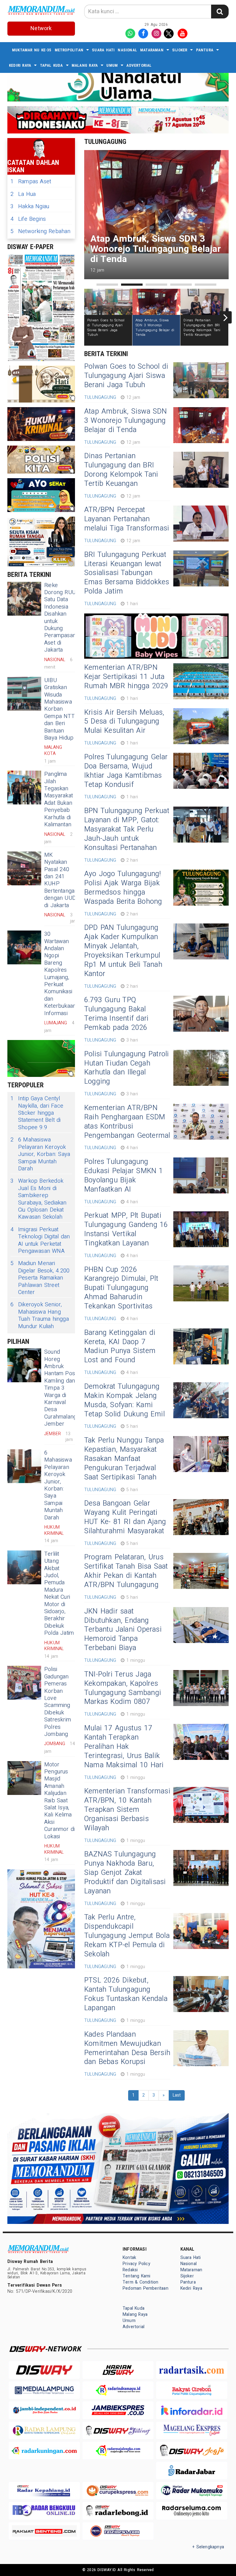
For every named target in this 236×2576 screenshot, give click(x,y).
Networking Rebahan (41, 231)
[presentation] (87, 317)
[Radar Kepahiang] (44, 2491)
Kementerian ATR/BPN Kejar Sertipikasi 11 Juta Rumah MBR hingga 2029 (126, 677)
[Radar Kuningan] (44, 2450)
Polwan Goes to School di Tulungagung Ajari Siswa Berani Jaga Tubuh (126, 376)
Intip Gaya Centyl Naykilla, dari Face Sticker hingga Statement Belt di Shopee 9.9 (37, 1113)
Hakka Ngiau (30, 206)
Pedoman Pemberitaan (146, 2288)
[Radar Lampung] (44, 2430)
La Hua (23, 194)
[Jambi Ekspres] (118, 2410)
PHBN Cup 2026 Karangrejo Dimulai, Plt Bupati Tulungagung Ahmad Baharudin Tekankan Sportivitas (121, 1288)
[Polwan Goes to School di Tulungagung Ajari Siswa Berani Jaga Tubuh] (201, 380)
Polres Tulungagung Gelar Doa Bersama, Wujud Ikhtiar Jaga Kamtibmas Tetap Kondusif (126, 771)
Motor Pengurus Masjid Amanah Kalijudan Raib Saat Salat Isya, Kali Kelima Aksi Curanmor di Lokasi (59, 1801)
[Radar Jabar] (192, 2470)
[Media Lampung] (44, 2390)
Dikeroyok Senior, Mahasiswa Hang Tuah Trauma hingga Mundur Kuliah (40, 1316)
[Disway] (44, 2370)
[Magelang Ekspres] (192, 2430)
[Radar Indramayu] (118, 2390)
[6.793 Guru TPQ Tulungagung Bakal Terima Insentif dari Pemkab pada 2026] (201, 1014)
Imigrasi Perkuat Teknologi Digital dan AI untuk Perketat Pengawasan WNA (40, 1240)
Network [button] (41, 28)
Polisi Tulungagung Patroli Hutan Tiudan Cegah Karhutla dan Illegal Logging (126, 1068)
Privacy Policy (136, 2264)
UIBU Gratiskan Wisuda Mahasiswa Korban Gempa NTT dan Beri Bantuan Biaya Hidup (59, 709)
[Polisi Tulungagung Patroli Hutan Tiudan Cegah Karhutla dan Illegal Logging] (201, 1068)
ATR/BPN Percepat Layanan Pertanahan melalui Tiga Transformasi (127, 519)
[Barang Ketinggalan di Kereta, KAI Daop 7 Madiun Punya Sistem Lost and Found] (201, 1346)
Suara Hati (103, 50)
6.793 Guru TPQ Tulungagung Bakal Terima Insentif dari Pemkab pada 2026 (116, 1014)
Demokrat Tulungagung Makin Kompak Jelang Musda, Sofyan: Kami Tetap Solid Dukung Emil (124, 1400)
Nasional (127, 50)
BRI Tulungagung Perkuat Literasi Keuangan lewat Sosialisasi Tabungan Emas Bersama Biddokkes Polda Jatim (127, 573)
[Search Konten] (220, 12)
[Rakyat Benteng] (44, 2531)
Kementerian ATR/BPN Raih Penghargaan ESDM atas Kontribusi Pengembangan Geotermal (127, 1122)
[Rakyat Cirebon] (192, 2390)
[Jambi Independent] (44, 2410)
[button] (107, 285)
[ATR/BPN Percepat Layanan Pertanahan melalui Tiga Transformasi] (201, 524)
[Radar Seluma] (192, 2511)
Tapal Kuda (51, 65)
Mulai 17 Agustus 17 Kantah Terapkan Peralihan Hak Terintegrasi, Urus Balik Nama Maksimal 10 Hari (124, 1747)
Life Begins (28, 219)
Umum (112, 65)
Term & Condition (140, 2282)
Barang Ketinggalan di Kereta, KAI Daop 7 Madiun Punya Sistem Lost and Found (120, 1347)
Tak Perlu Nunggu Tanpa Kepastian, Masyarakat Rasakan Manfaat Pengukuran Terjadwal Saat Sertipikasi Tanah (124, 1459)
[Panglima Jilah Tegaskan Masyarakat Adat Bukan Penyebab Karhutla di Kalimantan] (24, 788)
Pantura (205, 50)
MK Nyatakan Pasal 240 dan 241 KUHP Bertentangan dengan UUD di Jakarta (61, 880)
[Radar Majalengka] (118, 2450)
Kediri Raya (20, 65)
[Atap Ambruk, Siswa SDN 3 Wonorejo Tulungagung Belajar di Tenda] (201, 425)
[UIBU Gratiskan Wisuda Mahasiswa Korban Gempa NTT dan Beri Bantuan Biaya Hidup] (24, 694)
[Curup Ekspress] (118, 2491)
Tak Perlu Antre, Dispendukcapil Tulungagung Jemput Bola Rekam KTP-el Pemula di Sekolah (127, 1936)
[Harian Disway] (118, 2370)
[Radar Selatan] (118, 2531)
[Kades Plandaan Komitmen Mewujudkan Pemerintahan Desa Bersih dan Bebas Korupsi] (201, 2048)
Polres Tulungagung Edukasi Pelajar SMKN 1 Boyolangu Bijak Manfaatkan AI (124, 1176)
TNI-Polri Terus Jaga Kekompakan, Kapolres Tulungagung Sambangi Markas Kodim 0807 (123, 1688)
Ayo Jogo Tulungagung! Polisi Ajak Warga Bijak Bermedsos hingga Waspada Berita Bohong (123, 888)
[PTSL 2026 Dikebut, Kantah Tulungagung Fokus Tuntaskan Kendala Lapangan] (201, 1994)
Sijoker (180, 50)
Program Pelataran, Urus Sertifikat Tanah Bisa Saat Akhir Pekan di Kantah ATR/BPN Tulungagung (126, 1571)
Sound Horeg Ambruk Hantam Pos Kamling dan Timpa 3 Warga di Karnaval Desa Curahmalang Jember (60, 1388)
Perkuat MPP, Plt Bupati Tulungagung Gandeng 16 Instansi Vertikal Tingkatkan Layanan (126, 1229)
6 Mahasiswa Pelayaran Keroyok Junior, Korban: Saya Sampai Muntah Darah (40, 1154)
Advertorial (139, 65)
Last (177, 2095)
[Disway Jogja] (192, 2450)
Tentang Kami (137, 2276)
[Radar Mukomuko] (192, 2491)
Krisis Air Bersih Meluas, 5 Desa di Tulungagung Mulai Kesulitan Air (124, 722)
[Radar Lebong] (118, 2511)
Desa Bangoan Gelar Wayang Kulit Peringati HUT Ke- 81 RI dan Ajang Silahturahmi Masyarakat (125, 1517)
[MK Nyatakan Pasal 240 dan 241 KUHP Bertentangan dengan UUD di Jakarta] (24, 868)
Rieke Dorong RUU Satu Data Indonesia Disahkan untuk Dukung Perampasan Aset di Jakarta (60, 618)
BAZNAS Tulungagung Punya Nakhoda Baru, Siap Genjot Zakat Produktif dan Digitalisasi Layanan (125, 1873)
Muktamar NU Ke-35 (32, 50)
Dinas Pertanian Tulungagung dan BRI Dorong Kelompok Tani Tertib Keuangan (121, 470)
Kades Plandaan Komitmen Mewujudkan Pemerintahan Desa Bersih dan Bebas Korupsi (127, 2048)
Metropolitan (69, 50)
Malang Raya (85, 65)
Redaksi (130, 2270)
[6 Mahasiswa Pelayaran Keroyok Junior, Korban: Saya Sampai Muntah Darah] (24, 1466)
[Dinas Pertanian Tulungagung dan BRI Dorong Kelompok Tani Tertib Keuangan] (201, 470)
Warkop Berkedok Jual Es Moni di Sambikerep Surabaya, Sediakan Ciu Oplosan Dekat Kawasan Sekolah (39, 1199)
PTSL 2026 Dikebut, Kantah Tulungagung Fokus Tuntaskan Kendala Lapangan (126, 1994)
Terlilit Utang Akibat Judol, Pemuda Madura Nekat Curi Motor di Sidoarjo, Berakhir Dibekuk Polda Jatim (59, 1594)
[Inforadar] (192, 2410)
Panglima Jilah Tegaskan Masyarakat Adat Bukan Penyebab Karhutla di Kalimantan (59, 799)
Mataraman (152, 50)
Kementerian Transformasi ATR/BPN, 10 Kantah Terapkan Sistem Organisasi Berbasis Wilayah (127, 1810)
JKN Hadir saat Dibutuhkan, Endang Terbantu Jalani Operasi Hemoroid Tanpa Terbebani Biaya (123, 1630)
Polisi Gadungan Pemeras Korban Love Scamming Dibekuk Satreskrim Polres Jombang (58, 1702)
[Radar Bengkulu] (44, 2511)
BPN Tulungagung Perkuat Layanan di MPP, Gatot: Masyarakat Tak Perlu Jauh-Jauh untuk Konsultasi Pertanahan (127, 829)
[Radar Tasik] (192, 2370)
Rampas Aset (31, 182)
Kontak (129, 2258)
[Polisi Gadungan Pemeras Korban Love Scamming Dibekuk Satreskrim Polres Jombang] (24, 1683)
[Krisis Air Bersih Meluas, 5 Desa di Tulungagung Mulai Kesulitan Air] (201, 726)
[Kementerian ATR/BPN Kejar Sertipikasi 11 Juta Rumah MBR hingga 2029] (201, 681)
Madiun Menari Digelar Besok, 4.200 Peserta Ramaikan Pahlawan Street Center (40, 1278)
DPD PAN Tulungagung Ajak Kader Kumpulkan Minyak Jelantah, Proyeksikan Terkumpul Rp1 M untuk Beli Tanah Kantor (123, 951)
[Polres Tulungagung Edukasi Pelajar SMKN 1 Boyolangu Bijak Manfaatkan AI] (201, 1175)
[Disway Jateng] (118, 2430)
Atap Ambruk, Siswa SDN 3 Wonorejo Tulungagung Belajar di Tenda (126, 421)
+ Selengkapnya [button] (208, 2547)
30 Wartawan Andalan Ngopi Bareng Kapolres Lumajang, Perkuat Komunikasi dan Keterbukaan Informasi (60, 974)
